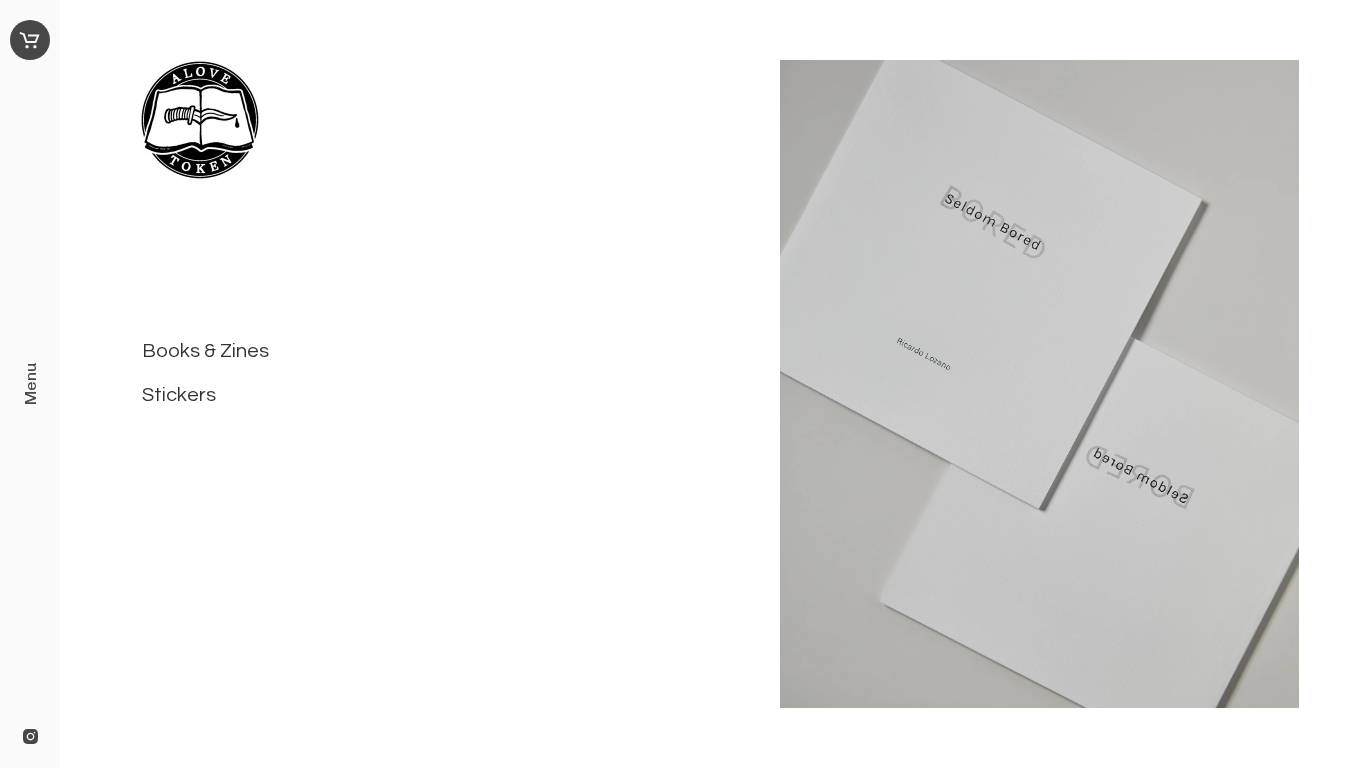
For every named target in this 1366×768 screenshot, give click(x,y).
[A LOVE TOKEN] (386, 124)
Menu (30, 383)
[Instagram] (30, 738)
